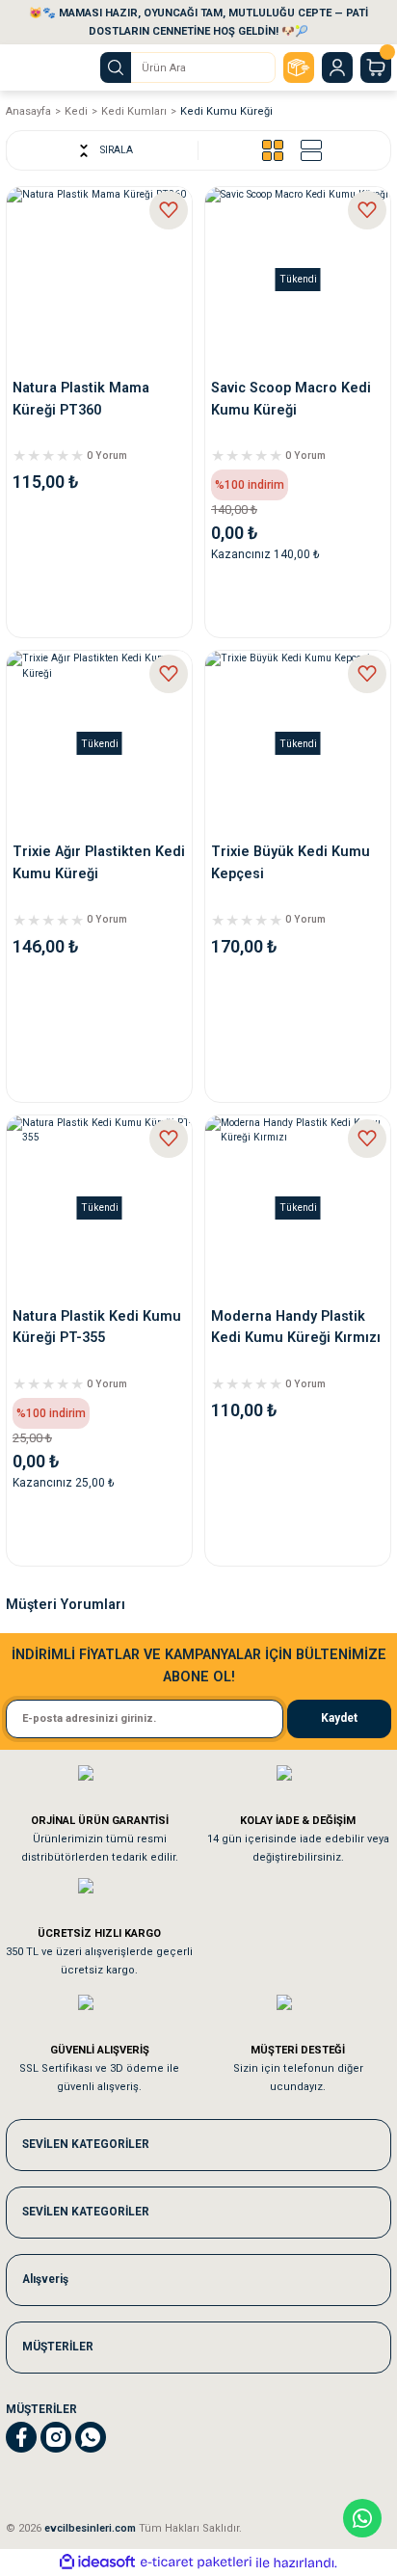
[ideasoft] (97, 2563)
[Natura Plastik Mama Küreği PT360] (99, 280)
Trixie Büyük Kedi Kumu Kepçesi (291, 862)
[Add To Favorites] (169, 210)
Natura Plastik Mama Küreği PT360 (81, 399)
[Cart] (376, 67)
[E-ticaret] (196, 2563)
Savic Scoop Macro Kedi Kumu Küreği (291, 399)
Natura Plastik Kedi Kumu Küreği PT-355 (97, 1327)
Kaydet (339, 1718)
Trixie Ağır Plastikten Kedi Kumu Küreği (99, 862)
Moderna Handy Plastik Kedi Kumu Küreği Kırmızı (296, 1327)
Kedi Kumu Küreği (226, 111)
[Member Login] (337, 67)
